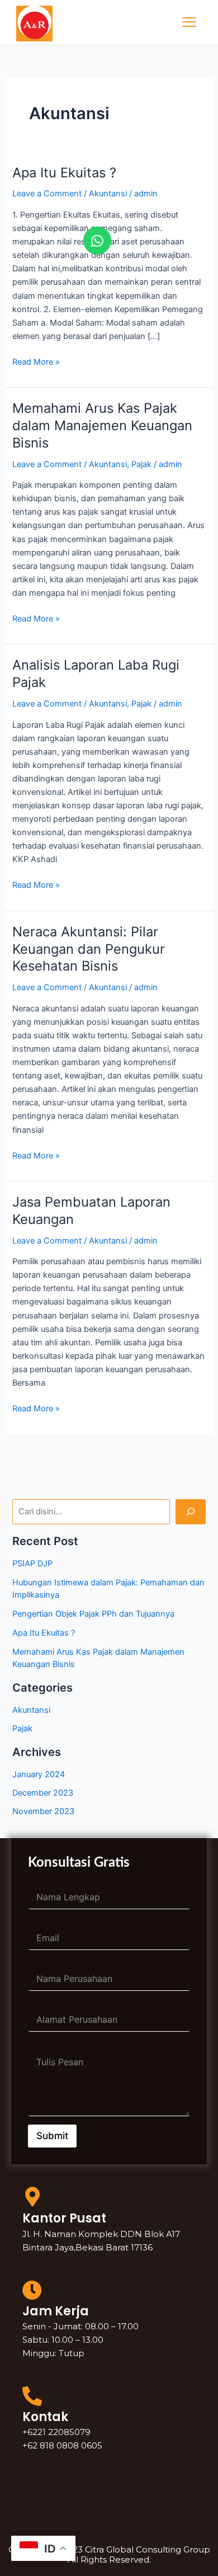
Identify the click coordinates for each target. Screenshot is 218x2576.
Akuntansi (108, 194)
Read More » (36, 361)
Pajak (141, 464)
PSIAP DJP (32, 1564)
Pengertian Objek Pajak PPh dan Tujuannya (93, 1614)
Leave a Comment (47, 194)
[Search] (190, 1511)
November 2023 (43, 1811)
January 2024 (39, 1774)
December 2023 (43, 1793)
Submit (52, 2136)
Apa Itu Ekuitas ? (64, 173)
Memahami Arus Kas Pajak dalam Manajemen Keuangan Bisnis (102, 425)
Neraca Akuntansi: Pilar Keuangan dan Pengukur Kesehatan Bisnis (89, 949)
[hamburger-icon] (189, 22)
